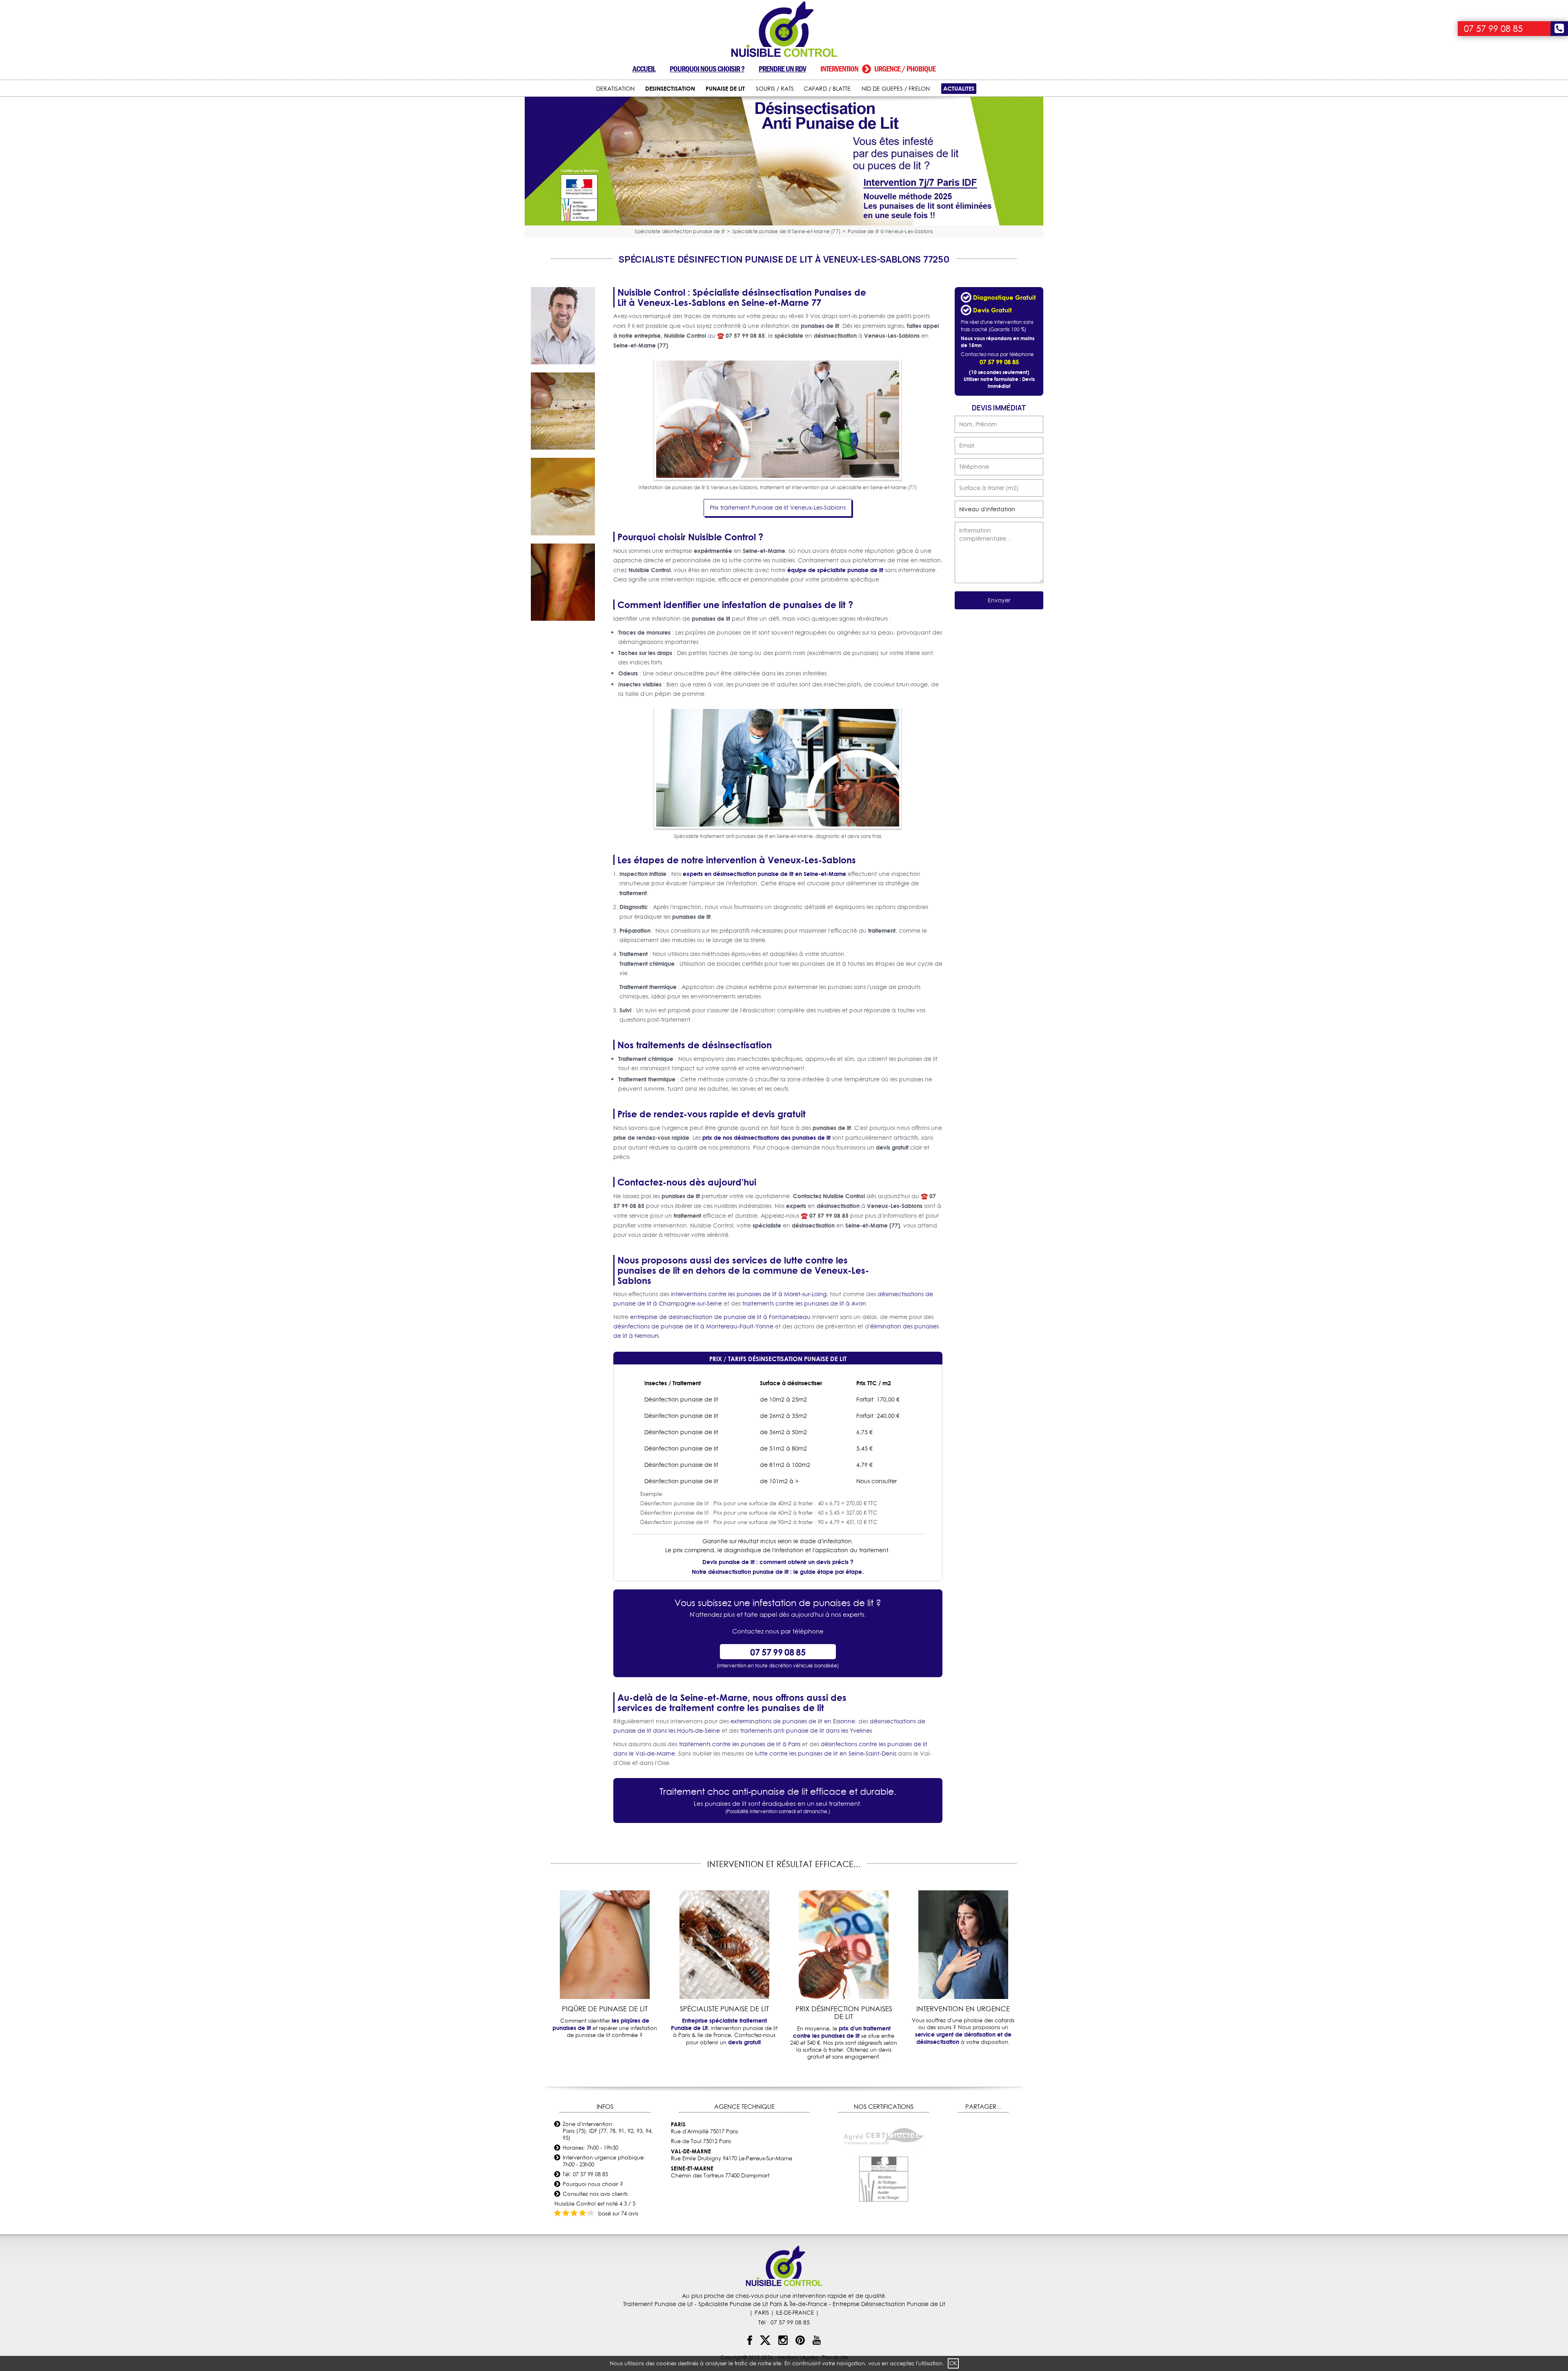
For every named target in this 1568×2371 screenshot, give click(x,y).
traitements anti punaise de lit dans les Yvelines (806, 1731)
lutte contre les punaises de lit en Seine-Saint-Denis (826, 1754)
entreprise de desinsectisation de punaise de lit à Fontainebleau (720, 1317)
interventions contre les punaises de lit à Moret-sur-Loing (749, 1294)
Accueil (644, 69)
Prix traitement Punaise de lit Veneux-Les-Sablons (778, 508)
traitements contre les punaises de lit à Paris (740, 1744)
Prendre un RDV (782, 69)
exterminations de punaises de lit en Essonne (793, 1721)
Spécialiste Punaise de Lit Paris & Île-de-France (763, 2304)
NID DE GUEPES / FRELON (896, 89)
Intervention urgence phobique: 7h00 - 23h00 (604, 2161)
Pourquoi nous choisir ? (707, 69)
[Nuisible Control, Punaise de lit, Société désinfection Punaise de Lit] (784, 30)
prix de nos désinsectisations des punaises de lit (766, 1138)
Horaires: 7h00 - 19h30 (590, 2148)
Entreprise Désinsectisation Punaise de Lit (889, 2304)
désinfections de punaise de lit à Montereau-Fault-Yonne (693, 1326)
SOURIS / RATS (775, 89)
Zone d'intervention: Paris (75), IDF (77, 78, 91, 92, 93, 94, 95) (608, 2131)
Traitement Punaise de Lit (658, 2304)
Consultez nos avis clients (595, 2194)
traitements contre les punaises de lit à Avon (804, 1304)
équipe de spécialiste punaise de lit (835, 570)
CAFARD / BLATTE (827, 89)
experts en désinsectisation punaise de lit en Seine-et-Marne (764, 874)
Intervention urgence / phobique (878, 69)
